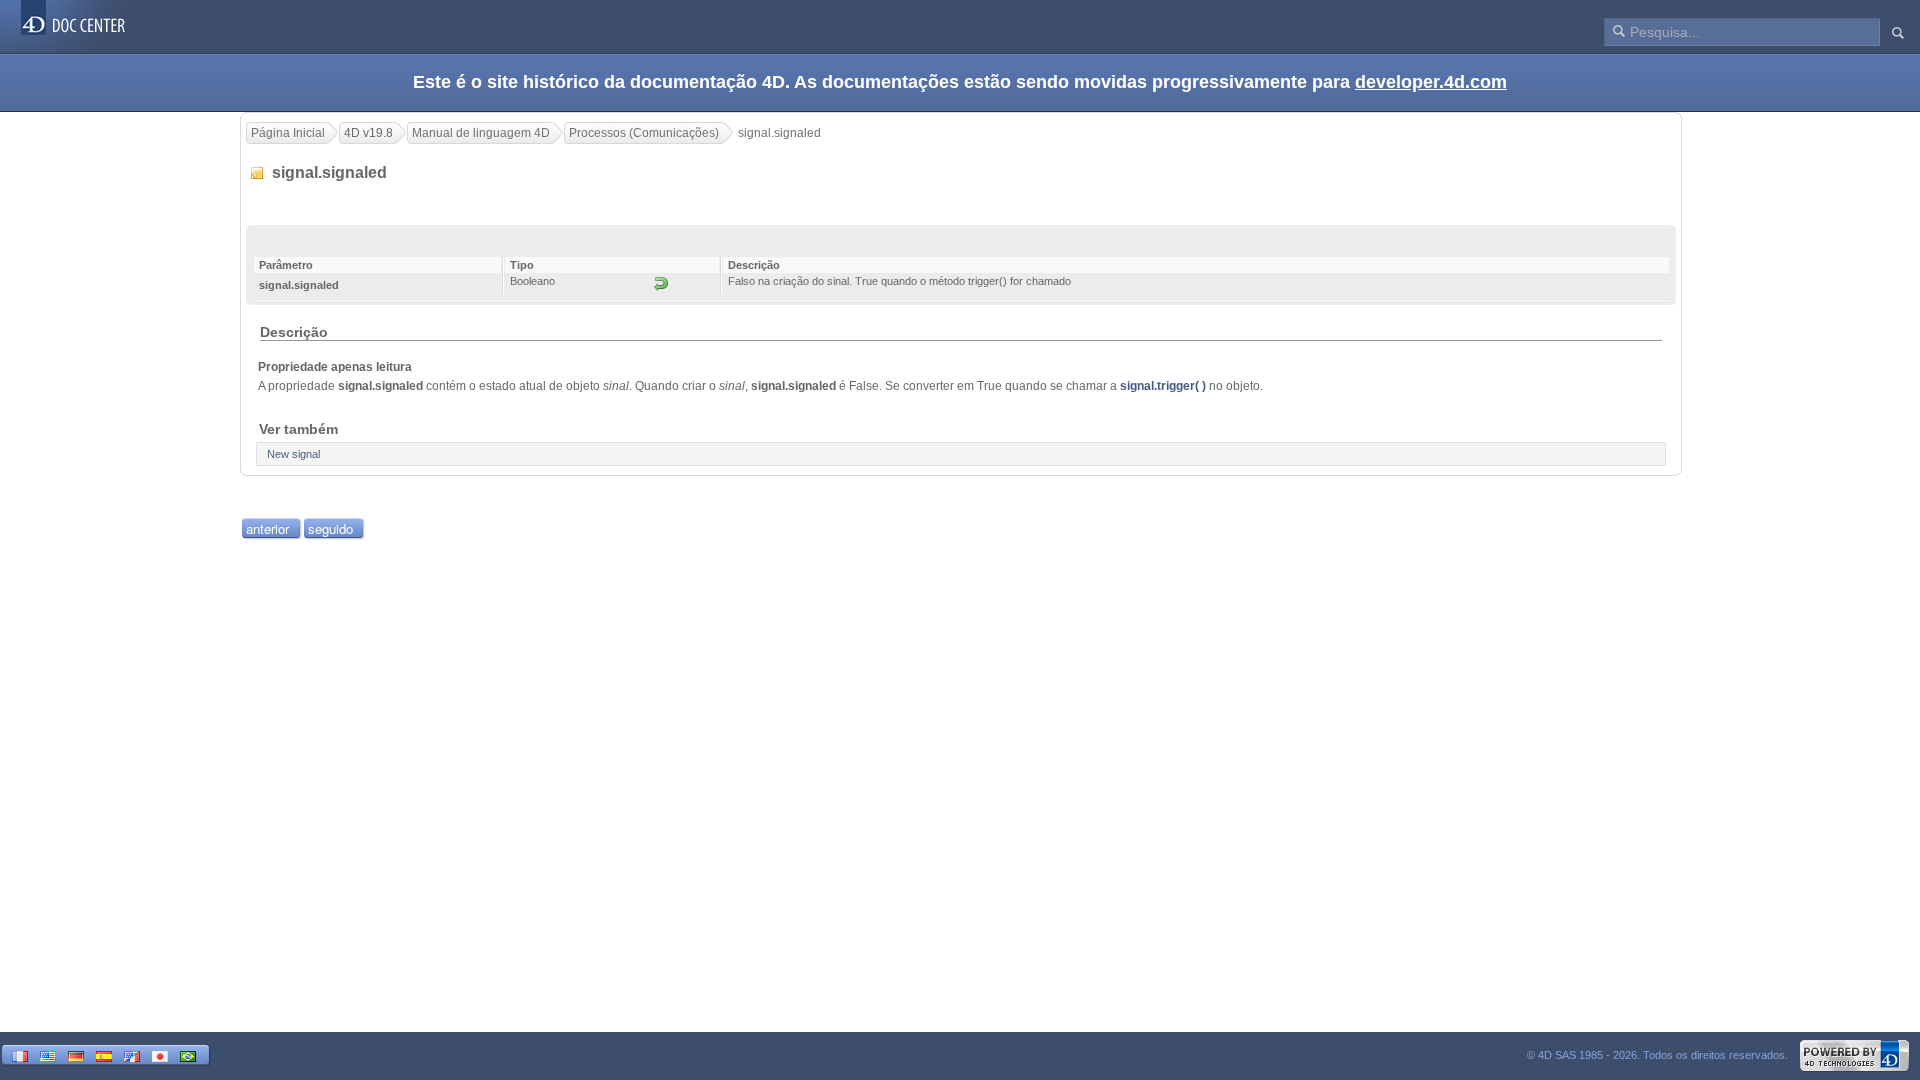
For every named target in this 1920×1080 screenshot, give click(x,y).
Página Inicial (288, 133)
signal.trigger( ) (1163, 386)
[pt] (188, 1054)
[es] (104, 1054)
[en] (48, 1054)
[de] (76, 1054)
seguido (330, 528)
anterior (267, 528)
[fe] (132, 1054)
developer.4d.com (1431, 82)
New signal (293, 454)
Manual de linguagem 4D (481, 133)
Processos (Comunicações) (644, 133)
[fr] (20, 1054)
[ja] (160, 1054)
